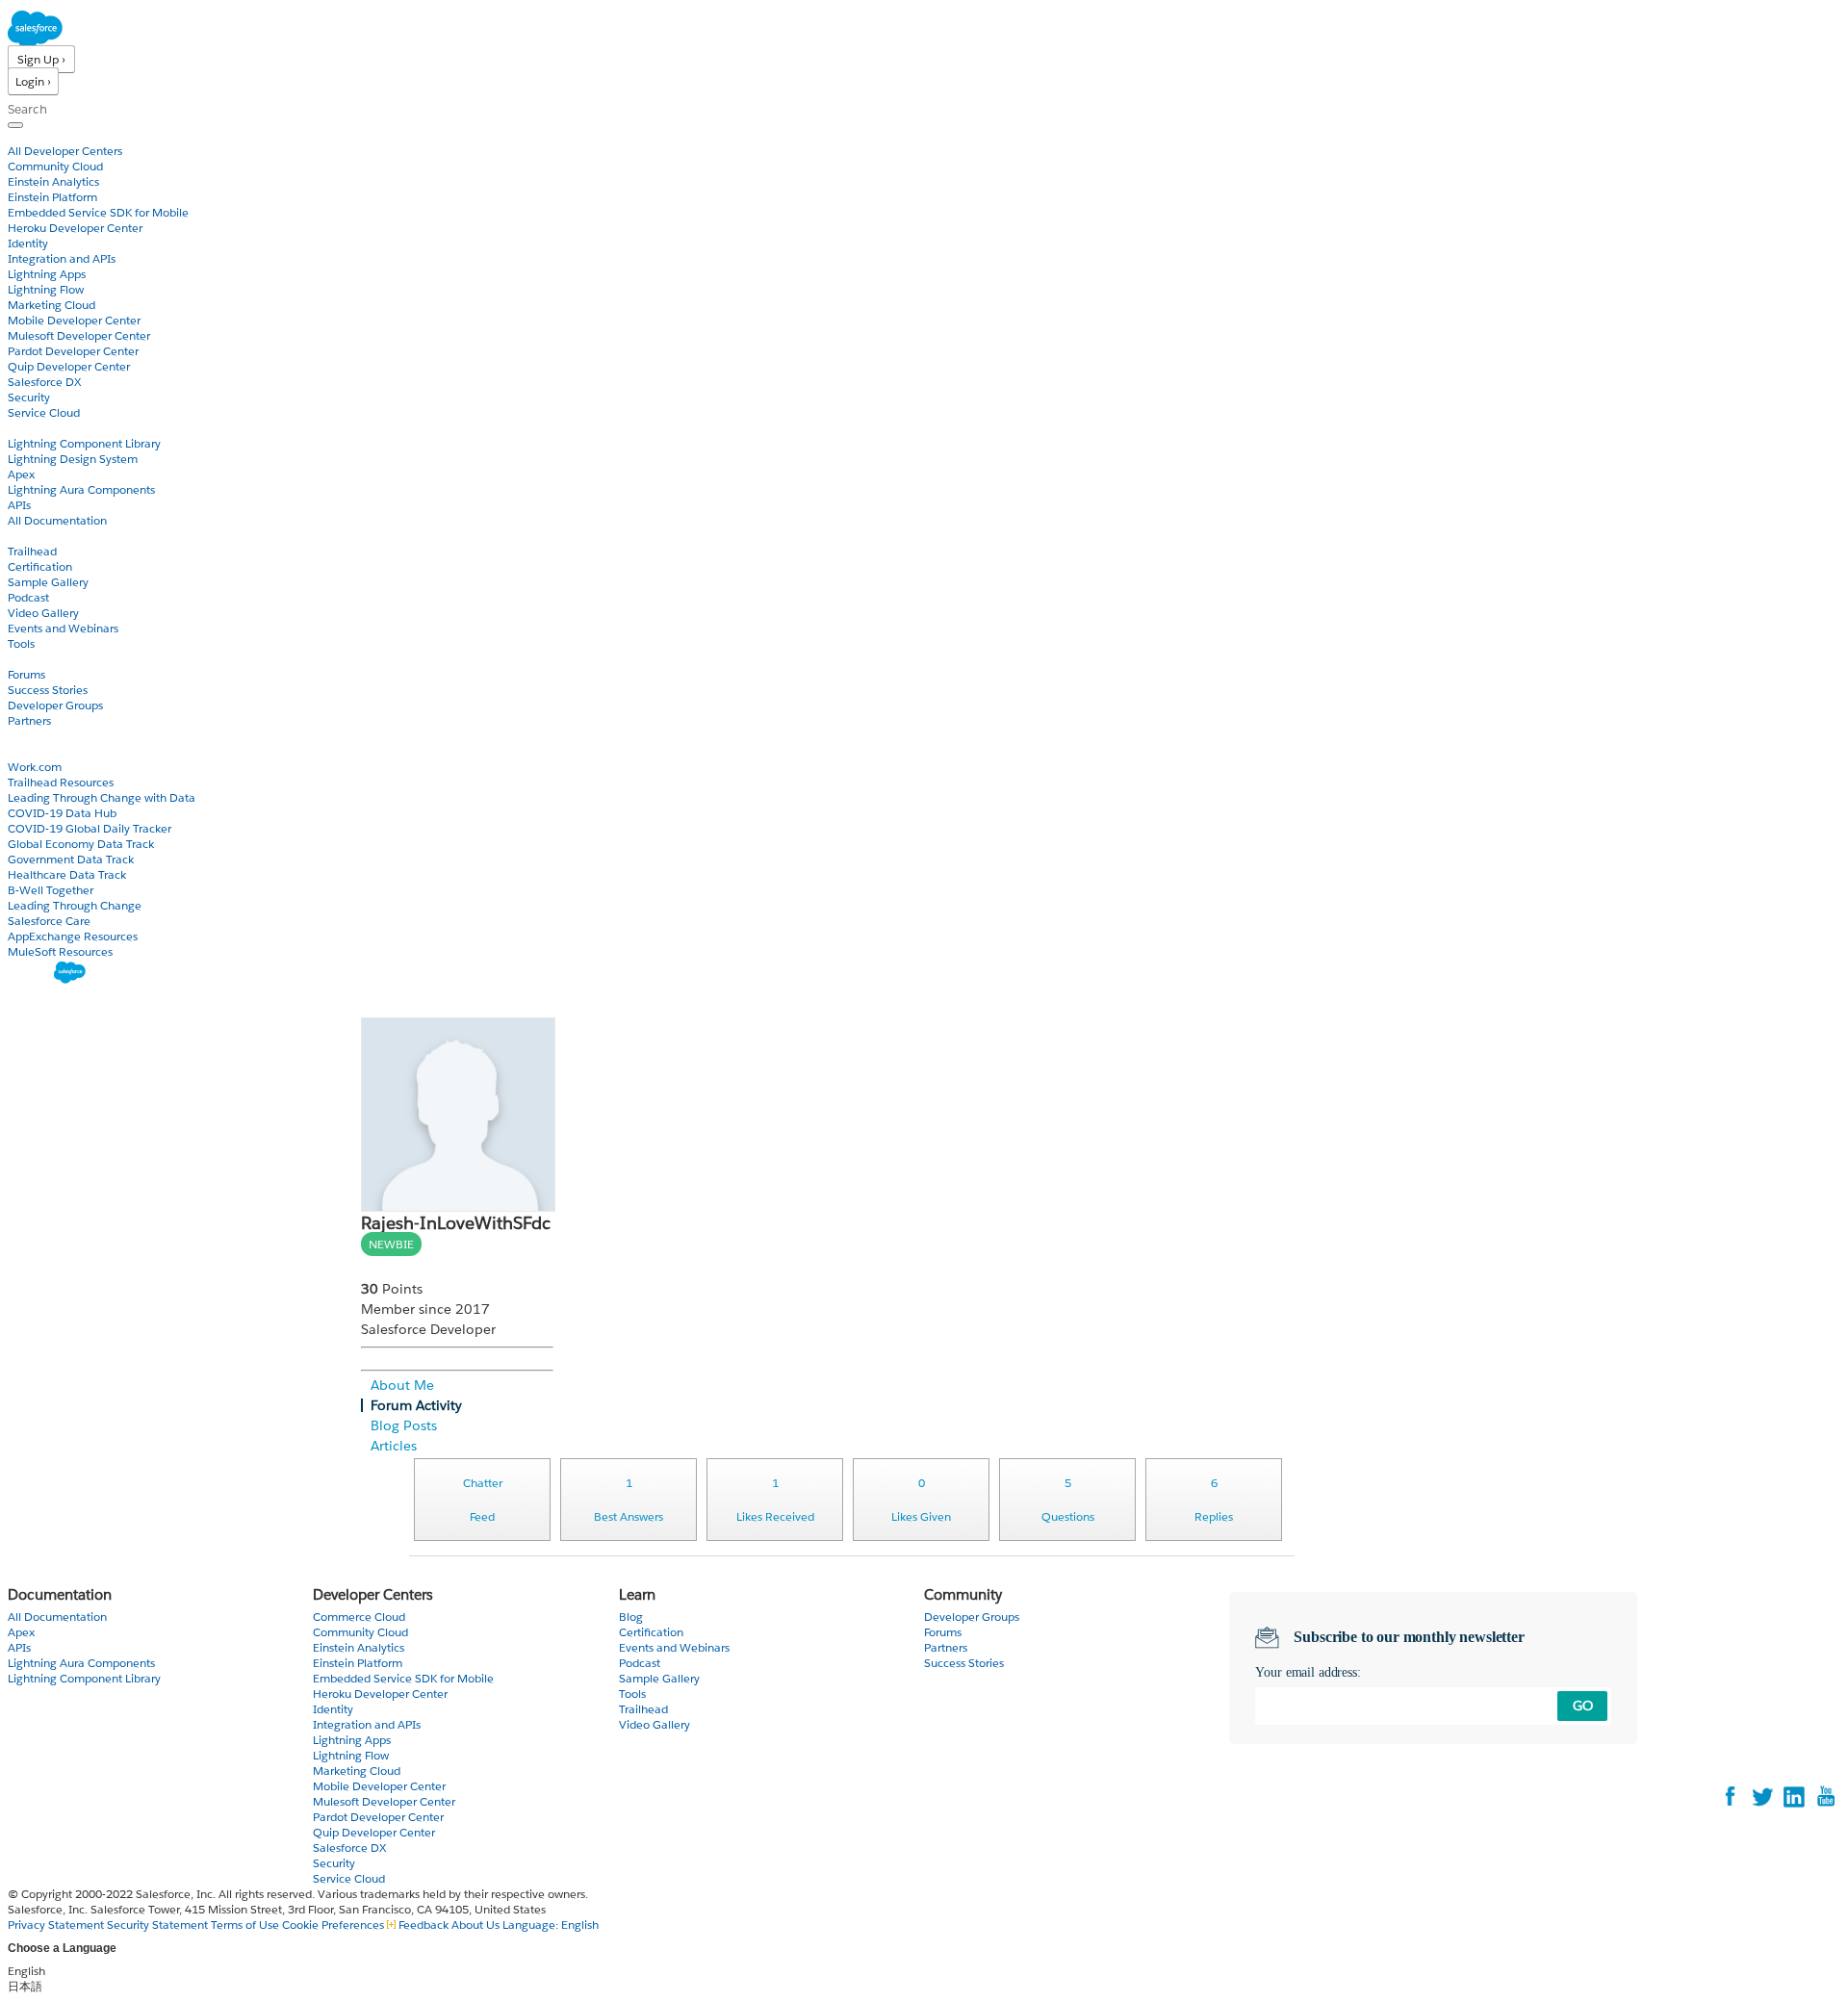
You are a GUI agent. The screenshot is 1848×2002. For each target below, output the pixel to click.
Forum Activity (416, 1405)
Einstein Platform (52, 197)
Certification (40, 566)
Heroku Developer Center (75, 228)
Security (29, 397)
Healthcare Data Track (67, 874)
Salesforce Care (49, 921)
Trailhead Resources (61, 782)
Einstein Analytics (53, 181)
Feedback (423, 1925)
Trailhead (32, 551)
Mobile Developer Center (74, 320)
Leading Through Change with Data (102, 797)
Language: (551, 1925)
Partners (29, 720)
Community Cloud (55, 166)
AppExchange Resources (73, 936)
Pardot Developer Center (73, 351)
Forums (26, 674)
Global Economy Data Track (81, 844)
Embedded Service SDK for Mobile (98, 212)
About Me (402, 1385)
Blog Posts (404, 1425)
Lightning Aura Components (81, 489)
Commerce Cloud (359, 1617)
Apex (21, 474)
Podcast (28, 597)
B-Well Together (51, 890)
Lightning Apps (47, 274)
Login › (33, 81)
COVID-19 (36, 751)
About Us (475, 1925)
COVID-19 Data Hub (62, 813)
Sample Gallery (48, 582)
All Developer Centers (65, 151)
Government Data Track (71, 859)
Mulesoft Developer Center (79, 335)
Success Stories (48, 690)
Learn (24, 536)
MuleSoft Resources (60, 951)
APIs (19, 505)
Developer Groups (55, 705)
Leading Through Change (75, 905)
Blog (20, 736)
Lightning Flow (46, 289)
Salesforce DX (44, 382)
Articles (394, 1446)
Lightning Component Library (84, 443)
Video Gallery (43, 613)
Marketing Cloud (51, 305)
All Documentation (57, 520)
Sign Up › (41, 59)
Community (41, 659)
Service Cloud (44, 412)
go (1583, 1706)
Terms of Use (245, 1925)
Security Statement (159, 1925)
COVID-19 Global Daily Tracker (90, 828)
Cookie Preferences (334, 1925)
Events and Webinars (63, 628)
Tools (21, 643)
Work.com (35, 767)
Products (34, 135)
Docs (22, 428)
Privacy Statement (57, 1925)
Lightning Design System (73, 459)
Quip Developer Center (69, 366)
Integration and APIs (62, 258)
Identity (28, 243)
